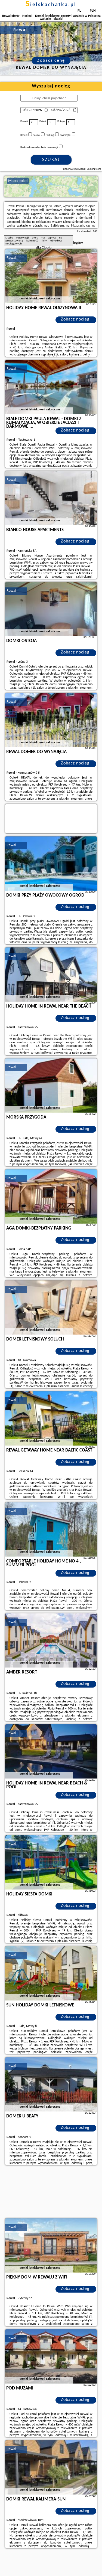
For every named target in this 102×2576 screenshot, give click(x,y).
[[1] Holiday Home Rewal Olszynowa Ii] (51, 276)
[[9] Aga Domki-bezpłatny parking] (51, 1197)
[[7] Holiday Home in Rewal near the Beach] (51, 975)
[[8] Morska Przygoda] (51, 1086)
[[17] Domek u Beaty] (51, 2084)
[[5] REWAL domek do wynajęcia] (51, 720)
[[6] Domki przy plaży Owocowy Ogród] (51, 864)
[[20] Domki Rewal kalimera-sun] (51, 2467)
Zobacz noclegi (76, 319)
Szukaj (51, 160)
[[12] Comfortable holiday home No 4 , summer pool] (51, 1529)
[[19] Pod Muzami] (51, 2356)
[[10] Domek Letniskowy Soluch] (51, 1307)
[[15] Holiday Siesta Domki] (51, 1862)
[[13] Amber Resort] (51, 1640)
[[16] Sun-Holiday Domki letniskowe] (51, 1973)
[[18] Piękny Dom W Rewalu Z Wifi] (51, 2245)
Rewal (11, 258)
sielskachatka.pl (51, 5)
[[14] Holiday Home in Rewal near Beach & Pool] (51, 1751)
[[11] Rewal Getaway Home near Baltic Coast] (51, 1418)
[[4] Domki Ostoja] (51, 609)
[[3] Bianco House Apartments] (51, 498)
